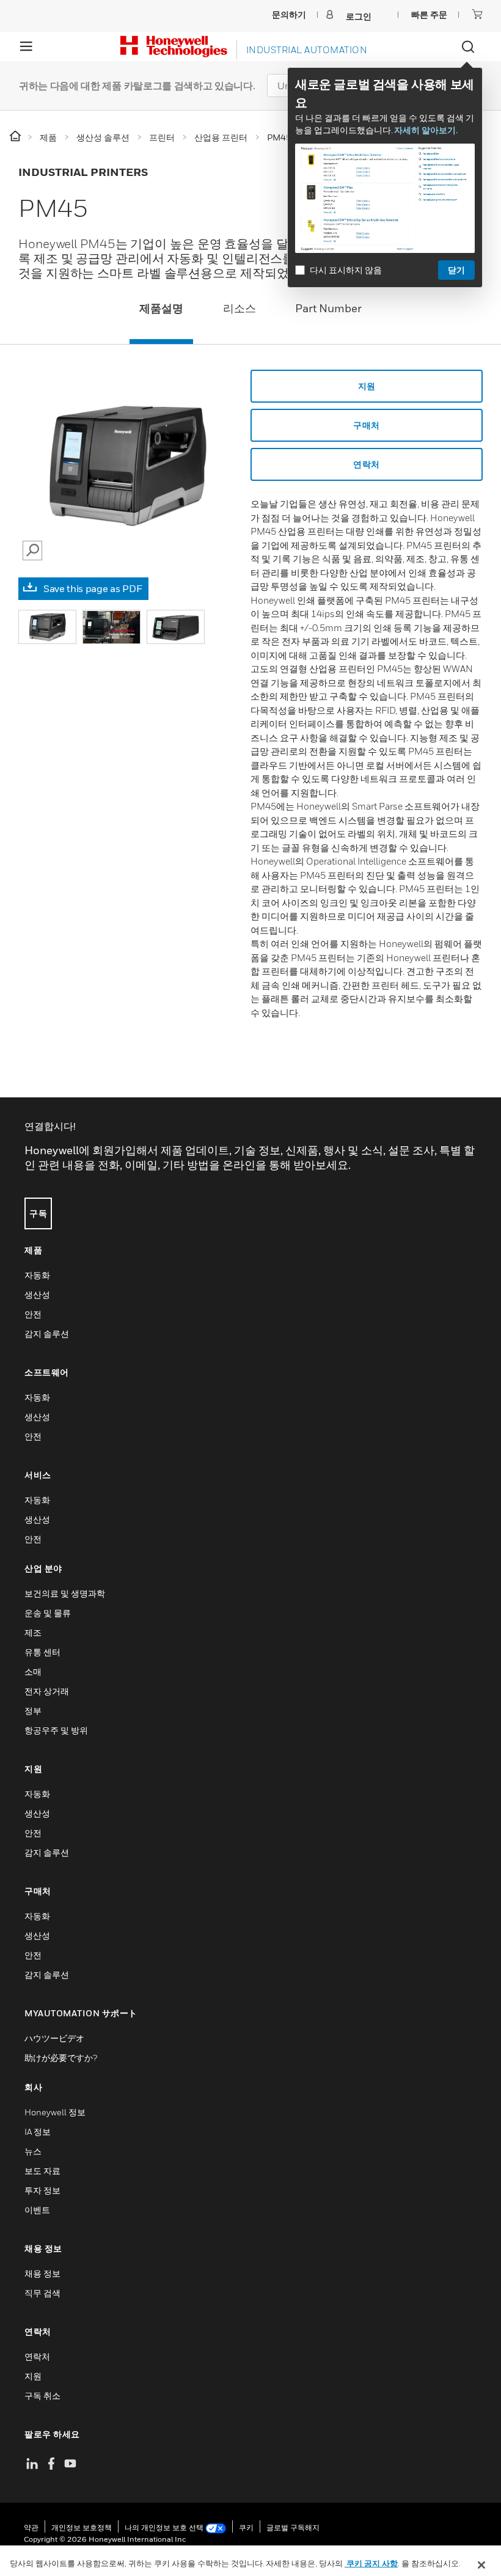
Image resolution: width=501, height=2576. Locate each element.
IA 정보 (38, 2131)
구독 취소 (42, 2395)
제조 (33, 1632)
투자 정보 (42, 2190)
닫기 (456, 270)
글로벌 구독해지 (293, 2527)
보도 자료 (42, 2171)
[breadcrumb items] (16, 137)
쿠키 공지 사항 (371, 2563)
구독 (38, 1213)
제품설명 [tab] (161, 308)
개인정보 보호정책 (82, 2527)
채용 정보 (42, 2273)
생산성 (37, 1294)
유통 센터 (42, 1652)
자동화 (37, 1275)
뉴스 (33, 2151)
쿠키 (246, 2527)
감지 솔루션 (47, 1334)
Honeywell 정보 (55, 2112)
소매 (33, 1671)
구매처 (367, 425)
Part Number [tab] (328, 308)
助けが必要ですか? (61, 2058)
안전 (33, 1314)
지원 (367, 386)
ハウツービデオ (54, 2038)
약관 (31, 2527)
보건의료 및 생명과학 (65, 1593)
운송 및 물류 (48, 1613)
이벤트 (37, 2210)
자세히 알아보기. (426, 130)
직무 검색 (42, 2293)
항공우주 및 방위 (56, 1730)
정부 (33, 1711)
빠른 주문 (429, 14)
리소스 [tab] (240, 308)
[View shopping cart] (477, 14)
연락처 (367, 464)
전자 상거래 (47, 1691)
